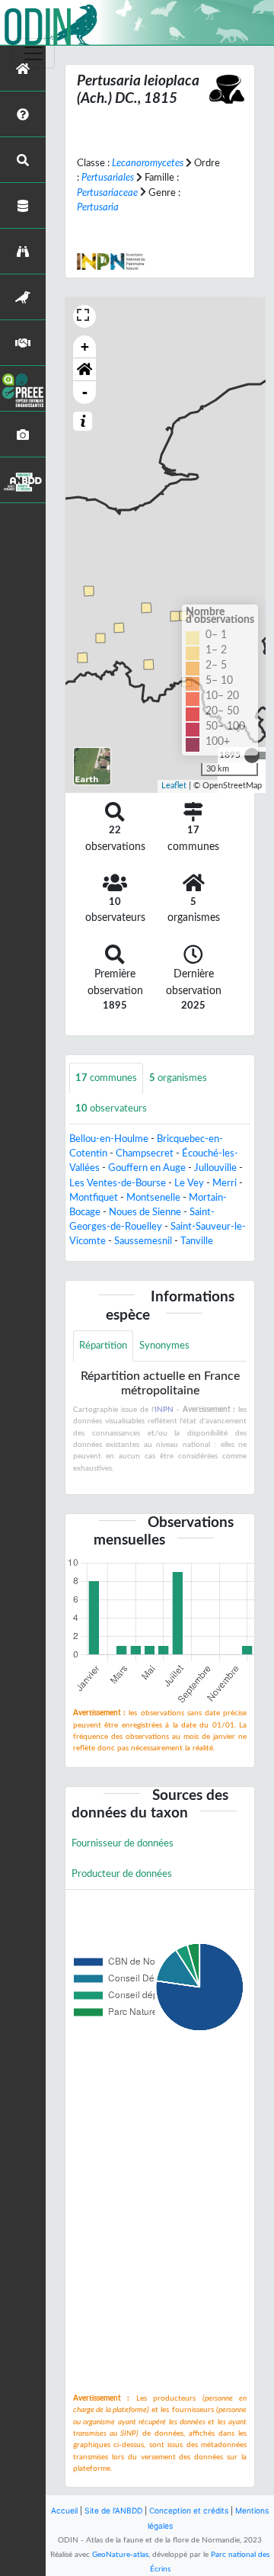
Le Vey (189, 1183)
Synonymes (164, 1346)
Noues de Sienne (145, 1212)
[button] (84, 370)
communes (106, 1078)
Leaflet (174, 786)
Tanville (197, 1241)
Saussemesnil (143, 1241)
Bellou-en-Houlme (109, 1139)
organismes (178, 1078)
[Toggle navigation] (33, 53)
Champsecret (145, 1153)
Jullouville (215, 1168)
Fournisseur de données (123, 1843)
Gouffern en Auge (147, 1168)
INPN (164, 1410)
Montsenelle (153, 1198)
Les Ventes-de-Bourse (118, 1183)
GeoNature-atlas (120, 2555)
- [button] (85, 392)
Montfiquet (94, 1198)
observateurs (111, 1108)
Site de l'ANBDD (113, 2510)
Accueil (64, 2510)
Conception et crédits (189, 2510)
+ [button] (85, 346)
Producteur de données (122, 1874)
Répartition (103, 1346)
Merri (225, 1183)
